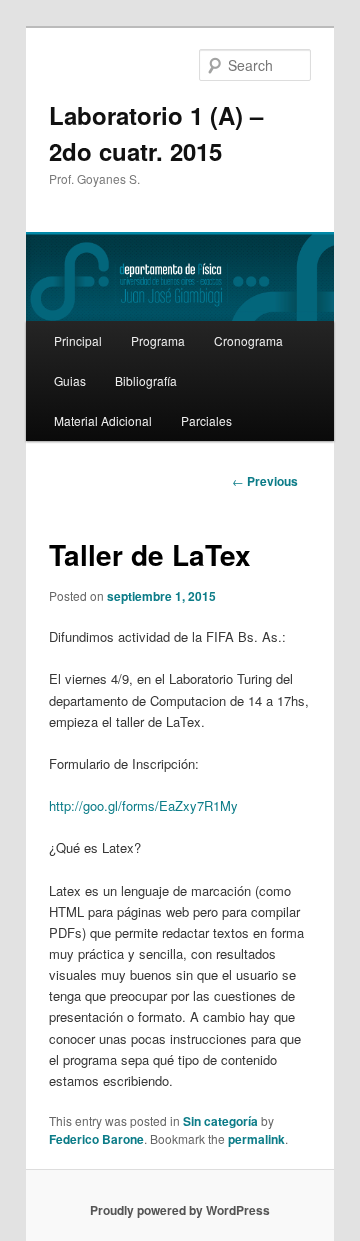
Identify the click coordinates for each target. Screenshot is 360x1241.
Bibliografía (146, 380)
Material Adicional (103, 420)
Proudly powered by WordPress (180, 1210)
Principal (78, 340)
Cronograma (248, 340)
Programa (158, 340)
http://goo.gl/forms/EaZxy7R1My (143, 805)
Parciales (206, 420)
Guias (70, 380)
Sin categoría (220, 1121)
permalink (256, 1139)
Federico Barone (96, 1139)
